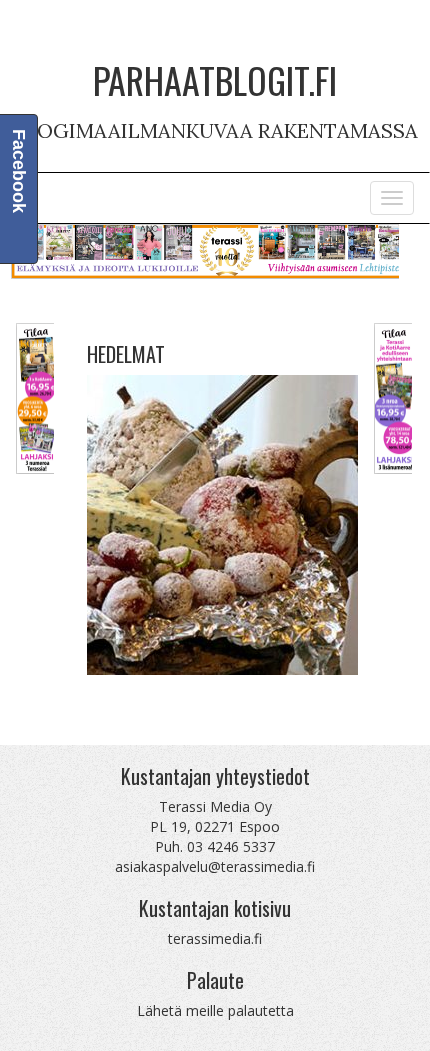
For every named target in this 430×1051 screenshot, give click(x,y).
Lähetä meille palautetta (215, 1010)
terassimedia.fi (215, 938)
